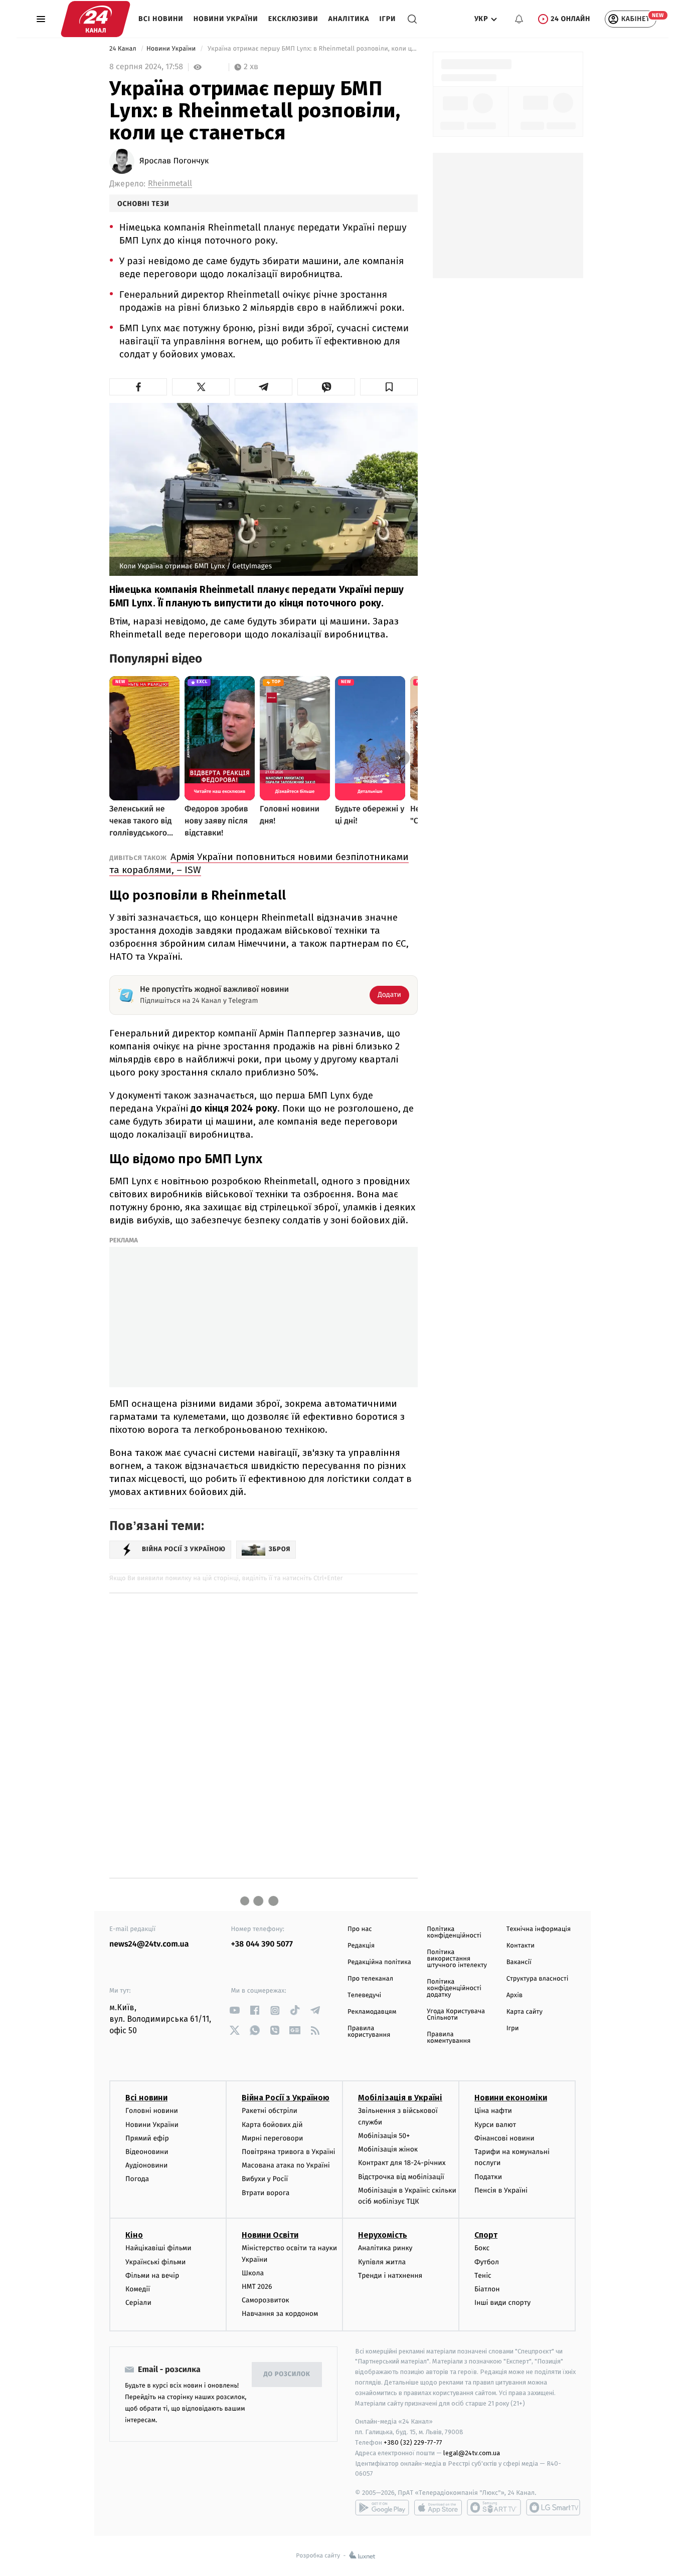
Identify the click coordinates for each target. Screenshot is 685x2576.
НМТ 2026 (257, 2287)
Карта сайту (525, 2012)
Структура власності (538, 1979)
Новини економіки (511, 2098)
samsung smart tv (553, 2507)
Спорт (486, 2235)
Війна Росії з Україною (286, 2098)
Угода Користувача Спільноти (456, 2015)
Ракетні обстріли (270, 2111)
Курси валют (495, 2125)
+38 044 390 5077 (262, 1944)
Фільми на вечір (152, 2276)
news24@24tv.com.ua (149, 1944)
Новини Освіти (270, 2235)
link (235, 2010)
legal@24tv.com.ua (472, 2453)
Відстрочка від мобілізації (401, 2177)
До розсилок (287, 2374)
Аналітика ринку (385, 2248)
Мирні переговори (272, 2138)
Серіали (138, 2303)
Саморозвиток (266, 2300)
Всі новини (161, 19)
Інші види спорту (502, 2303)
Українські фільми (155, 2262)
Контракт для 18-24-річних (402, 2163)
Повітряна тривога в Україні (288, 2152)
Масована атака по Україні (286, 2165)
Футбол (487, 2262)
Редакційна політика (379, 1962)
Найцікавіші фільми (158, 2248)
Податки (488, 2177)
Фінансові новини (504, 2138)
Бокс (482, 2248)
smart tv (494, 2507)
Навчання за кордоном (280, 2314)
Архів (515, 1995)
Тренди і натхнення (390, 2276)
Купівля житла (382, 2262)
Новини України (226, 19)
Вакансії (519, 1962)
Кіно (134, 2235)
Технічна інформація (539, 1929)
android (382, 2507)
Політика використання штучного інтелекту (457, 1959)
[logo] (96, 19)
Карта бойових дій (272, 2125)
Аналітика (349, 19)
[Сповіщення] (519, 19)
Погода (137, 2179)
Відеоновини (147, 2152)
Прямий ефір (147, 2138)
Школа (253, 2273)
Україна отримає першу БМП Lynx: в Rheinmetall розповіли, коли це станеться (312, 49)
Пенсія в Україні (501, 2190)
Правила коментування (449, 2038)
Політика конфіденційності (454, 1933)
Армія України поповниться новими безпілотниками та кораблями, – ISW (259, 863)
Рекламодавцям (372, 2012)
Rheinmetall (170, 184)
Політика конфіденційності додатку (454, 1988)
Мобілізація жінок (388, 2149)
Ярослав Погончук (174, 161)
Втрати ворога (266, 2193)
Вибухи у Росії (265, 2179)
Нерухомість (383, 2235)
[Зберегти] (389, 387)
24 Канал (124, 49)
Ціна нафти (493, 2111)
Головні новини (152, 2111)
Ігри (387, 19)
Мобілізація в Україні (400, 2098)
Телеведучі (364, 1995)
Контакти (521, 1946)
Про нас (360, 1929)
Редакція (361, 1946)
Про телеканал (370, 1979)
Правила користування (369, 2032)
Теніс (483, 2276)
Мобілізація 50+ (384, 2136)
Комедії (138, 2289)
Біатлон (487, 2289)
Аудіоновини (146, 2165)
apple (438, 2507)
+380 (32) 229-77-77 (413, 2442)
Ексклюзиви (293, 19)
